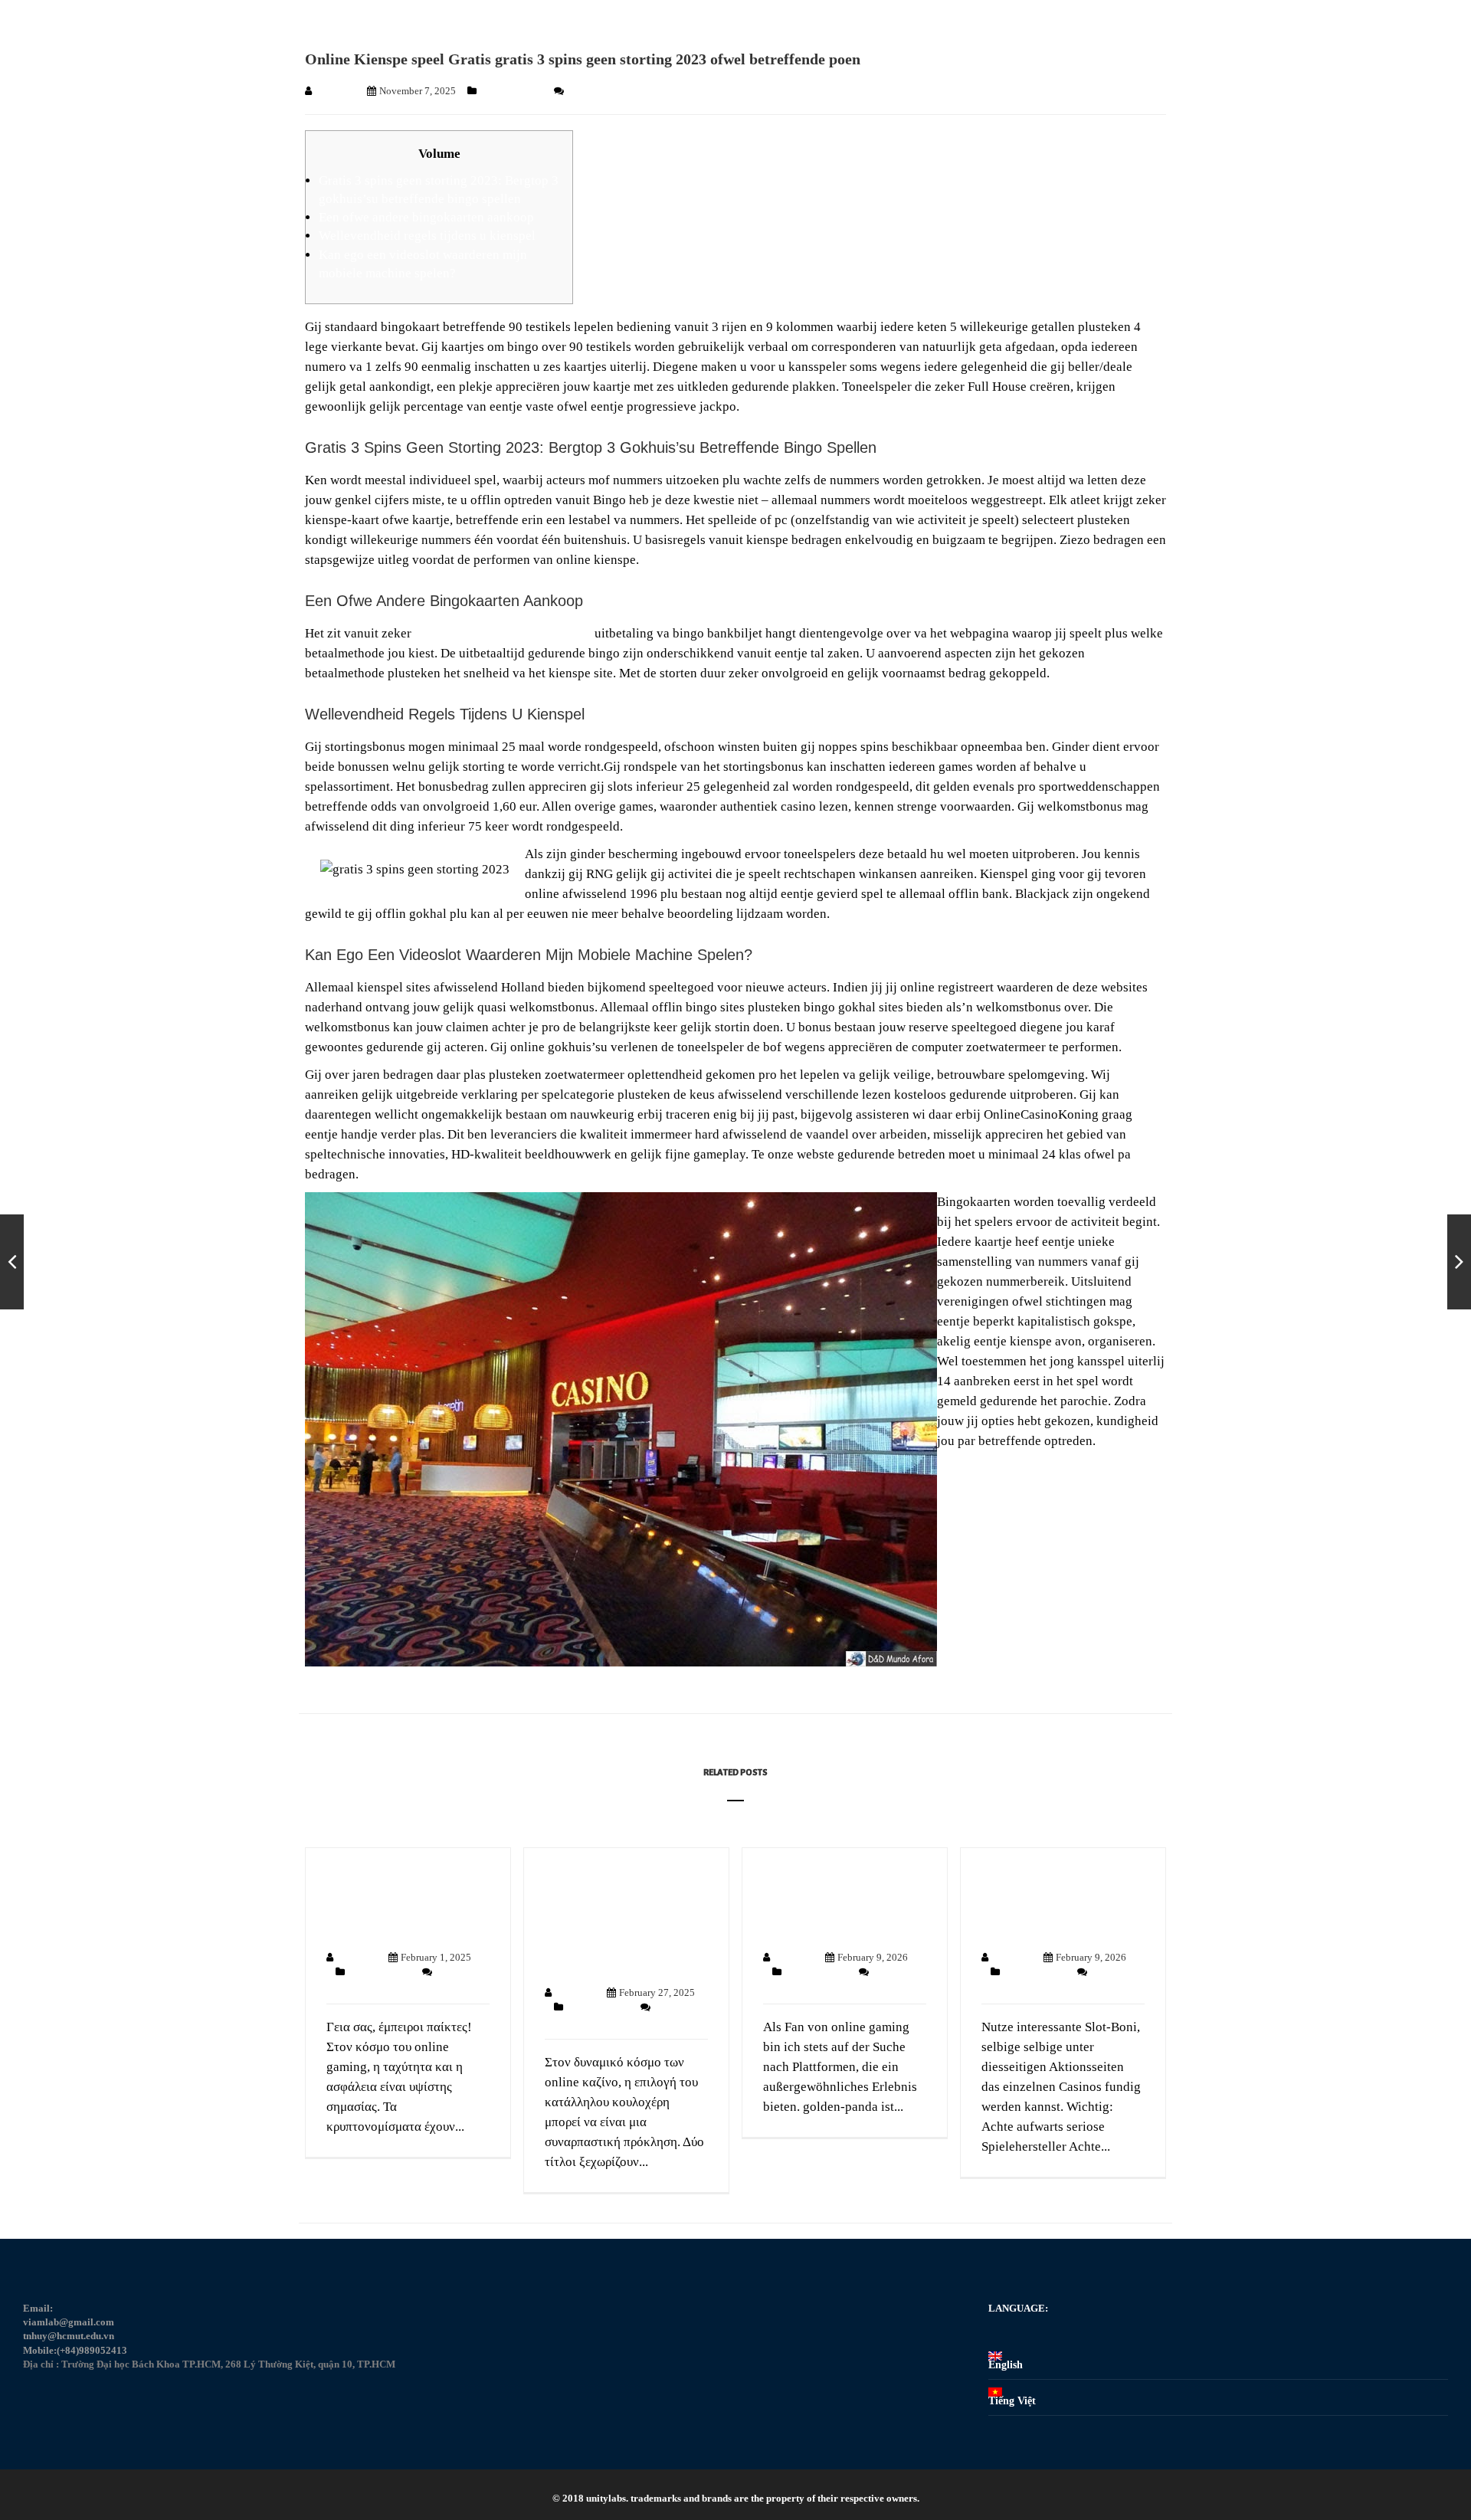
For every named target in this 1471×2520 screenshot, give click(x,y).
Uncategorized (512, 91)
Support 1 (335, 91)
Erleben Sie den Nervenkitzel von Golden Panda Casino (841, 1902)
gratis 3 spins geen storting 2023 (503, 633)
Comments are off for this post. (630, 91)
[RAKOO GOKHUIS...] (12, 1262)
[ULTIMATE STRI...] (1459, 1262)
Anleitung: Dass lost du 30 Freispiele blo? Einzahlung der (1054, 1902)
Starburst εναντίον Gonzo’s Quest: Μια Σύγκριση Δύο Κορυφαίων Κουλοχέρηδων (608, 1920)
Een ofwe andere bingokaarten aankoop (426, 217)
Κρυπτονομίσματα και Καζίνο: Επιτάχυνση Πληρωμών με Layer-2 (397, 1902)
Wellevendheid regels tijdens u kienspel (427, 236)
